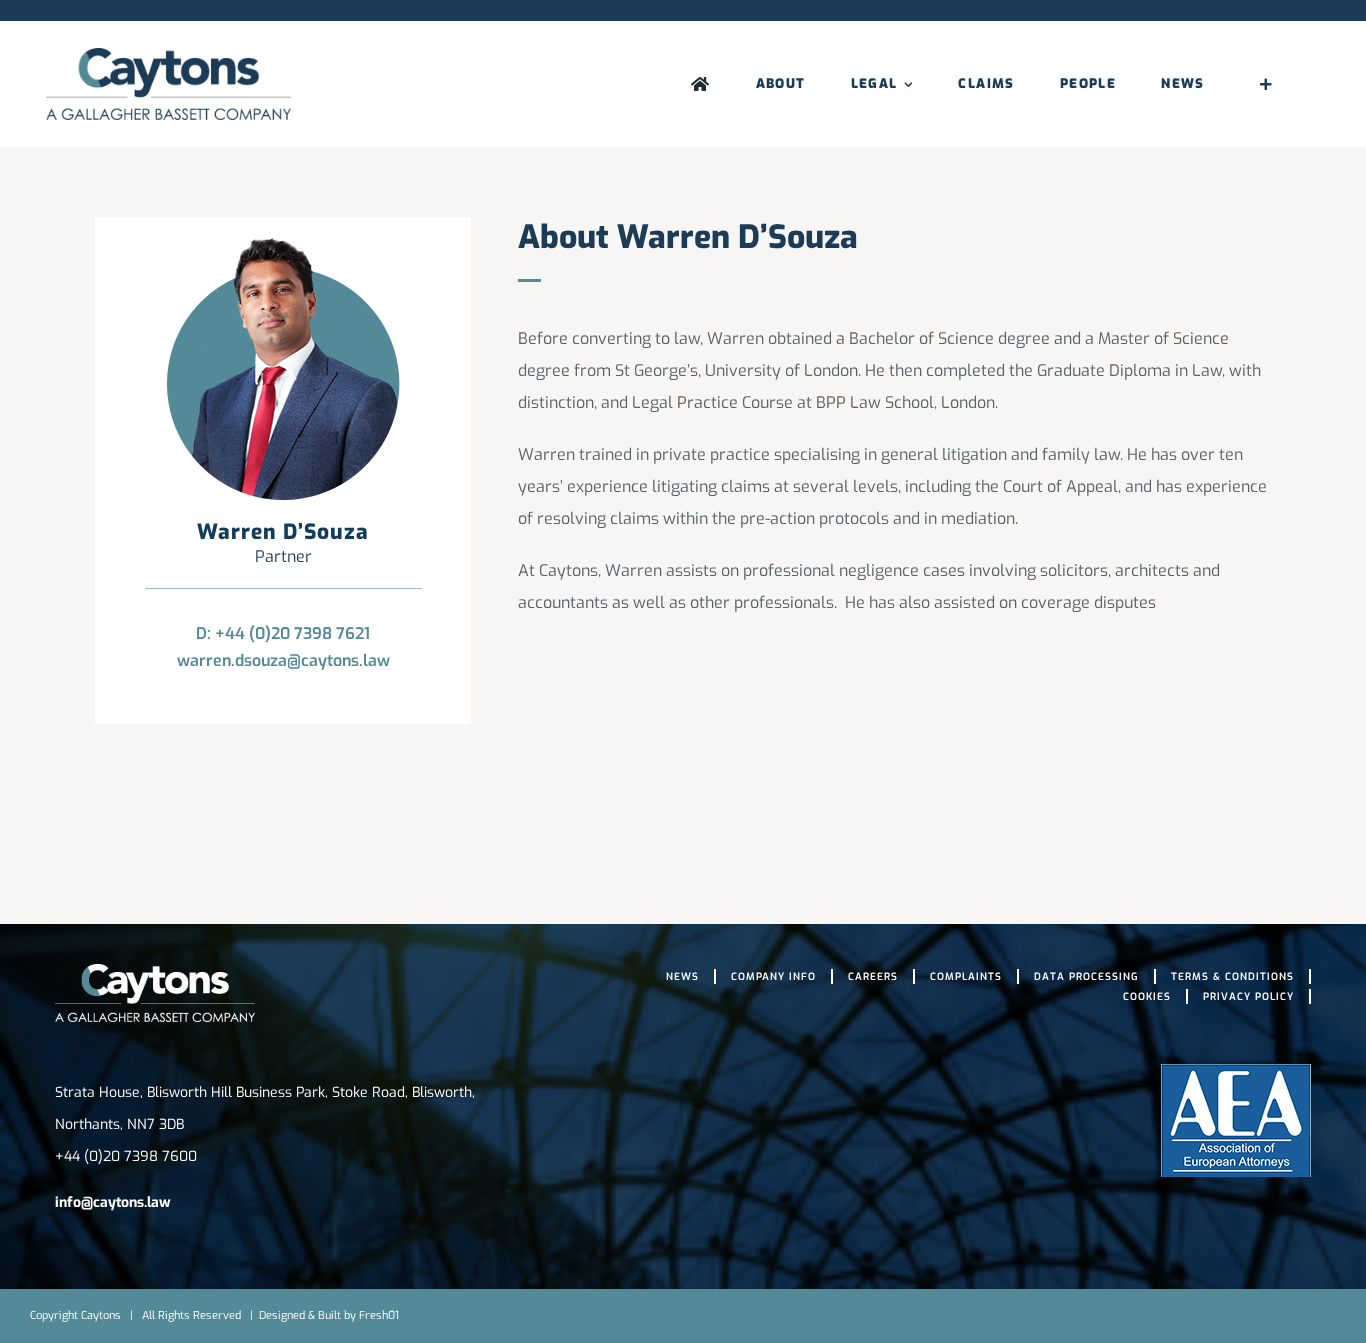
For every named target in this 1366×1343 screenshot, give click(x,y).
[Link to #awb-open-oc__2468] (1266, 84)
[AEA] (1236, 1071)
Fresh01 (379, 1315)
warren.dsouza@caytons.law (283, 660)
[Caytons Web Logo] (168, 55)
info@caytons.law (113, 1202)
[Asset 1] (155, 971)
